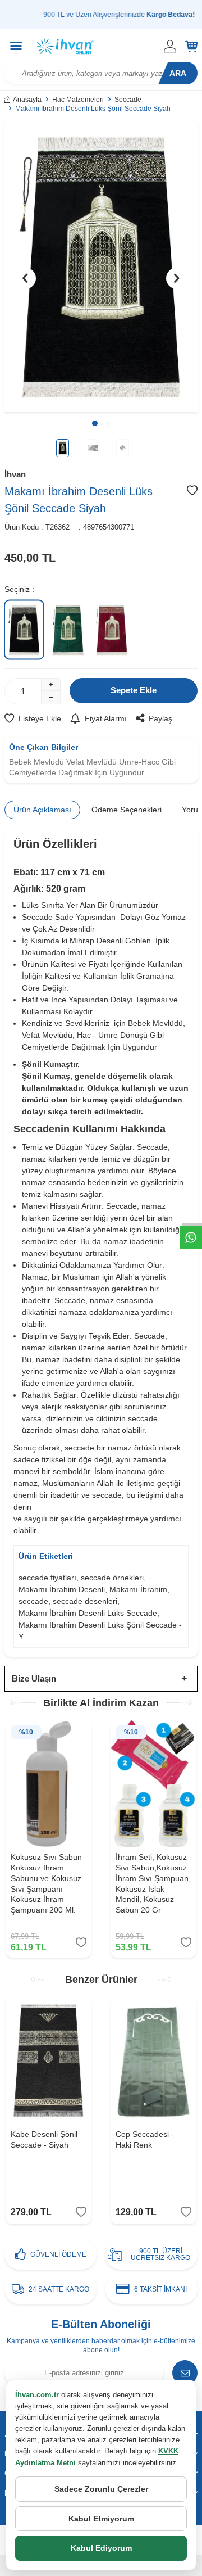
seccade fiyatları (47, 1578)
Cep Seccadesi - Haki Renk (145, 2139)
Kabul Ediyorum (101, 2548)
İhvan (15, 474)
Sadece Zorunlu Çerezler (101, 2489)
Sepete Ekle (134, 690)
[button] (95, 423)
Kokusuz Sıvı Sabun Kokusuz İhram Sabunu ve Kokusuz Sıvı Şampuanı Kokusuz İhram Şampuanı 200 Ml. (46, 1883)
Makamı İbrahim (138, 1589)
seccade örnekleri (112, 1578)
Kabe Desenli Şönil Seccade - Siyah (44, 2139)
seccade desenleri (85, 1601)
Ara (178, 73)
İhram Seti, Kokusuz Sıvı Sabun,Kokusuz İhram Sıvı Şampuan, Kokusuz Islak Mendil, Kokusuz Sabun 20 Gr (153, 1883)
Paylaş (160, 718)
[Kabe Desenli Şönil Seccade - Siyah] (49, 2061)
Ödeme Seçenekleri (127, 810)
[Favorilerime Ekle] (81, 1943)
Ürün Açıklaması (42, 810)
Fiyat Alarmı (106, 718)
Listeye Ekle (40, 718)
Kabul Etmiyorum (101, 2519)
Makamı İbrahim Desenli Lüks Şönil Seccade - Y (100, 1631)
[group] (101, 267)
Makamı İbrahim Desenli (62, 1589)
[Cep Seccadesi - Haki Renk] (153, 2061)
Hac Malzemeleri (78, 100)
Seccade (128, 100)
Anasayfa (27, 100)
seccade (33, 1601)
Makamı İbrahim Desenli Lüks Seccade (88, 1613)
